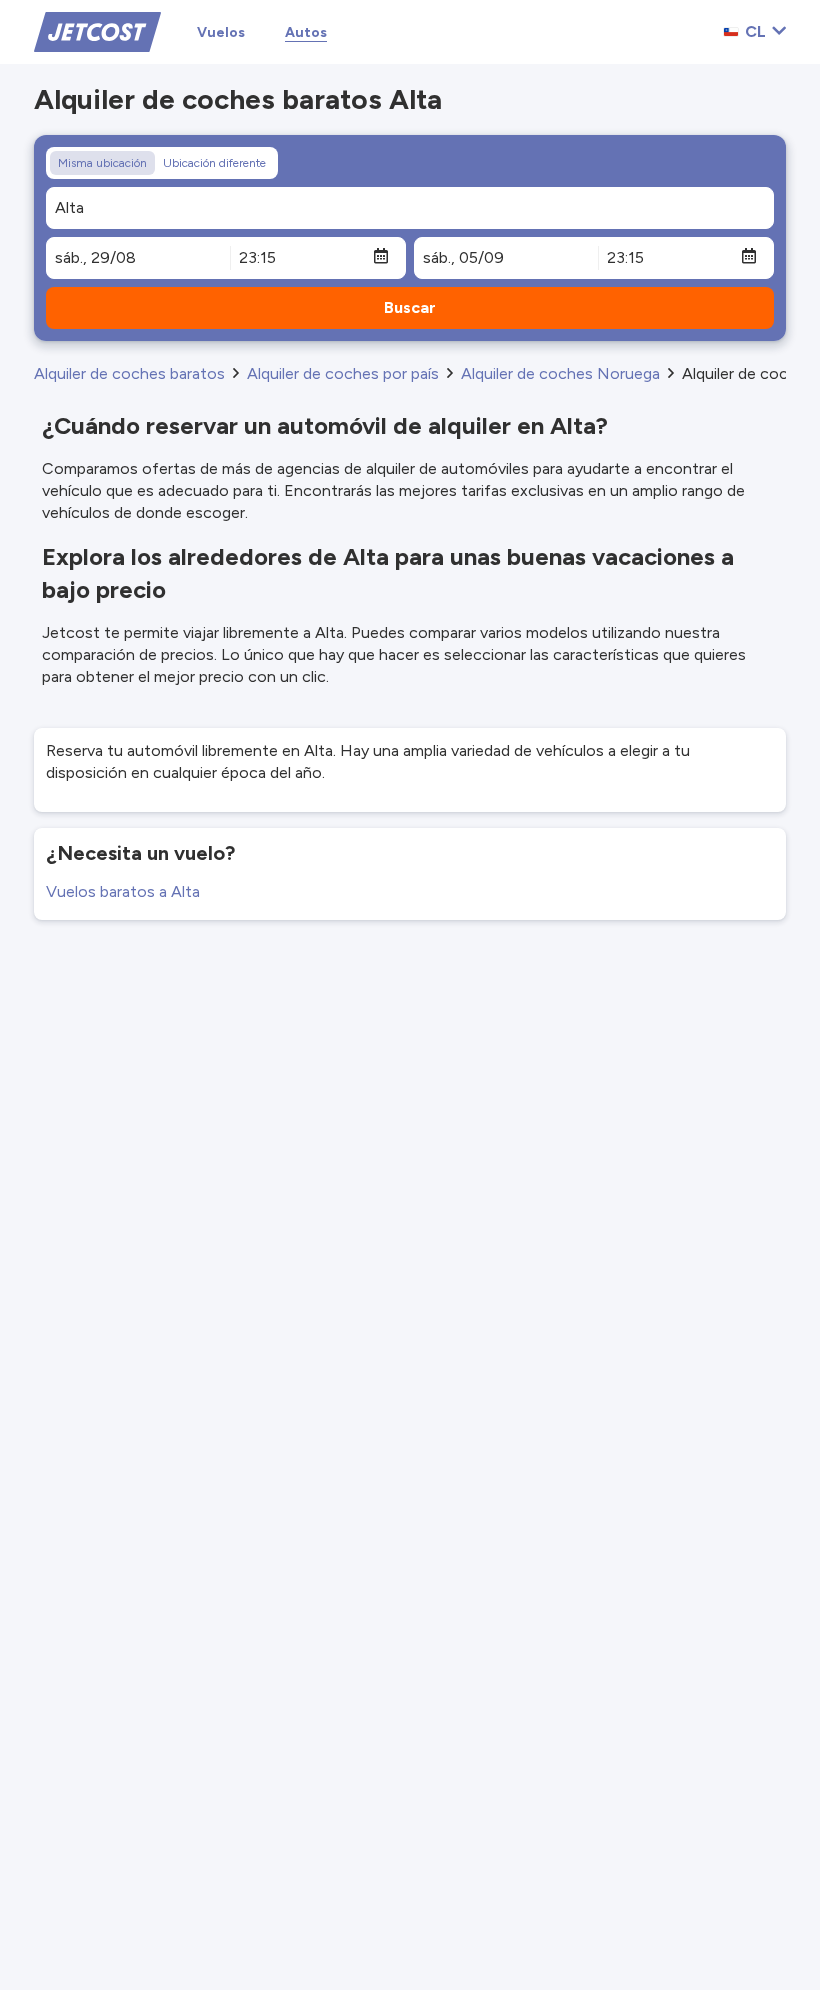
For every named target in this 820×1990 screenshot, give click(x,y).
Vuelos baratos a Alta (123, 891)
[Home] (97, 30)
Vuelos (221, 32)
